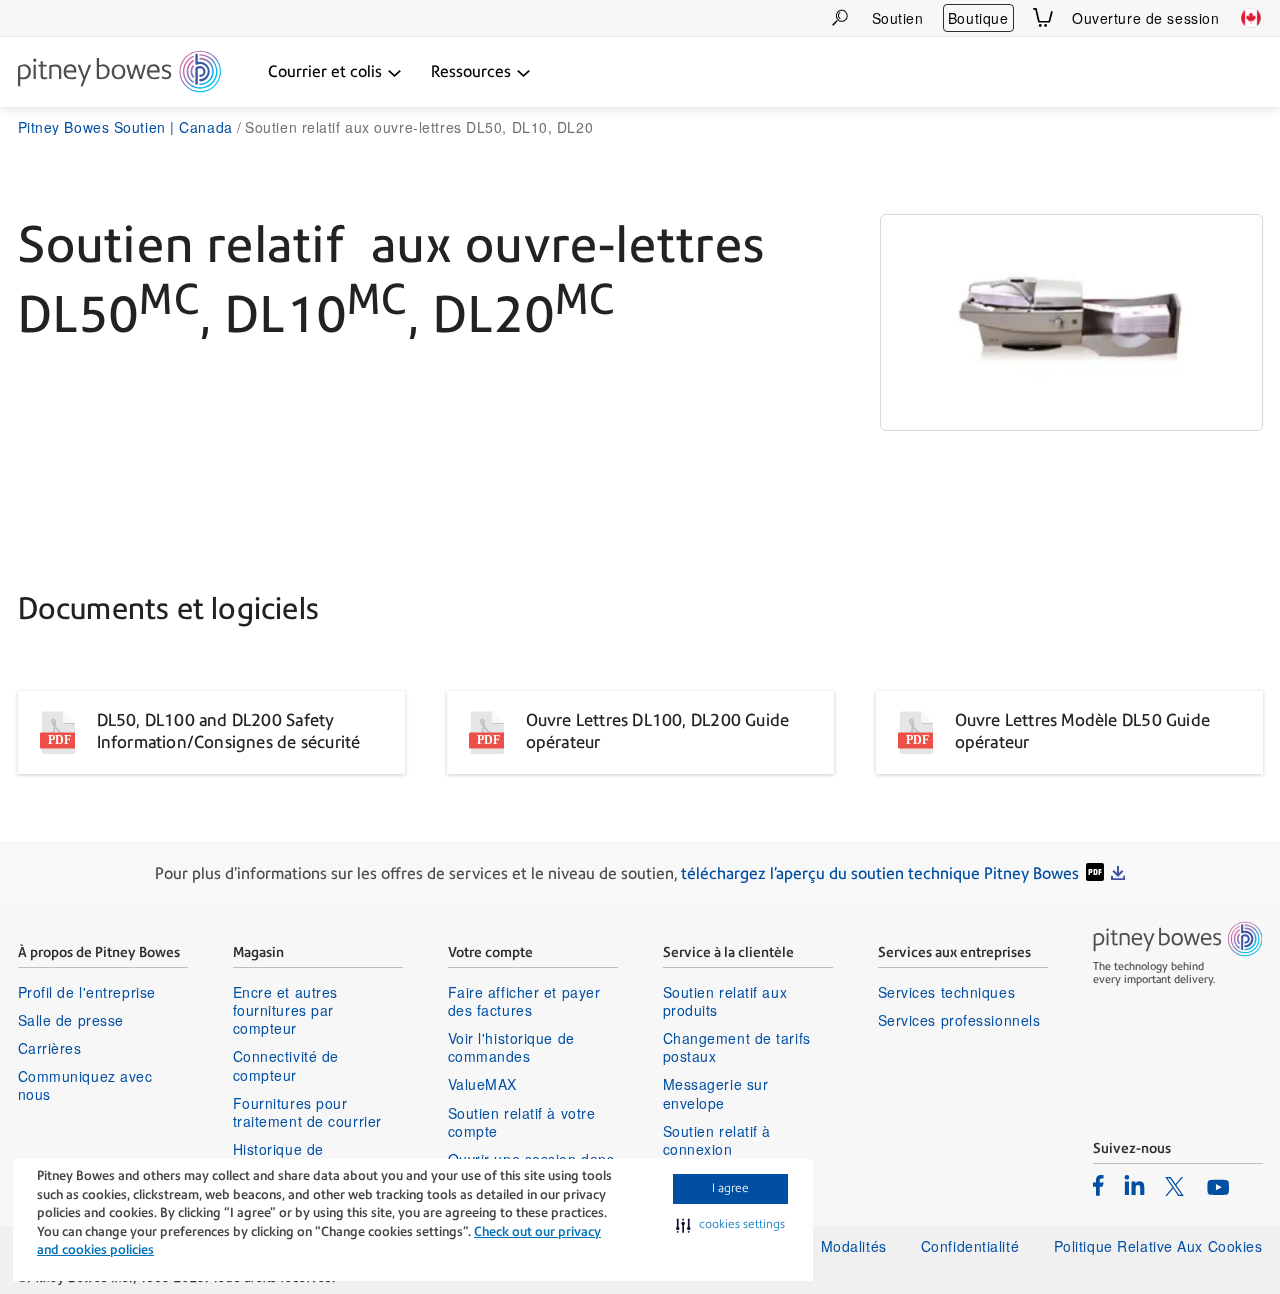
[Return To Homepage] (119, 73)
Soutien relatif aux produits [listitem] (725, 1001)
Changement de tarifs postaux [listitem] (737, 1047)
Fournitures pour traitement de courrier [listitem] (307, 1112)
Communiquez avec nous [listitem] (85, 1085)
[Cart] (1043, 17)
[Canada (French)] (1251, 18)
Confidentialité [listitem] (972, 1246)
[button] (730, 1225)
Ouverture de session (1145, 18)
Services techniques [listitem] (947, 992)
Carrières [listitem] (50, 1048)
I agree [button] (730, 1188)
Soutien (898, 18)
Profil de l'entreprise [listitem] (87, 992)
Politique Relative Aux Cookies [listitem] (1158, 1246)
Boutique (978, 18)
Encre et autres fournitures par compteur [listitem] (285, 1010)
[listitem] (1098, 1185)
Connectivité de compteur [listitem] (286, 1065)
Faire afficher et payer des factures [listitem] (524, 1001)
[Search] (840, 17)
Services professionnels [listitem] (959, 1020)
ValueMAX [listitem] (482, 1084)
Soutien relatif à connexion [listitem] (717, 1140)
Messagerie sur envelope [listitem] (716, 1093)
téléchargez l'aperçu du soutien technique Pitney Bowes (880, 873)
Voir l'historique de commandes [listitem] (511, 1047)
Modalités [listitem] (854, 1246)
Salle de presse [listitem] (71, 1020)
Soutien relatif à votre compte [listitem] (522, 1122)
